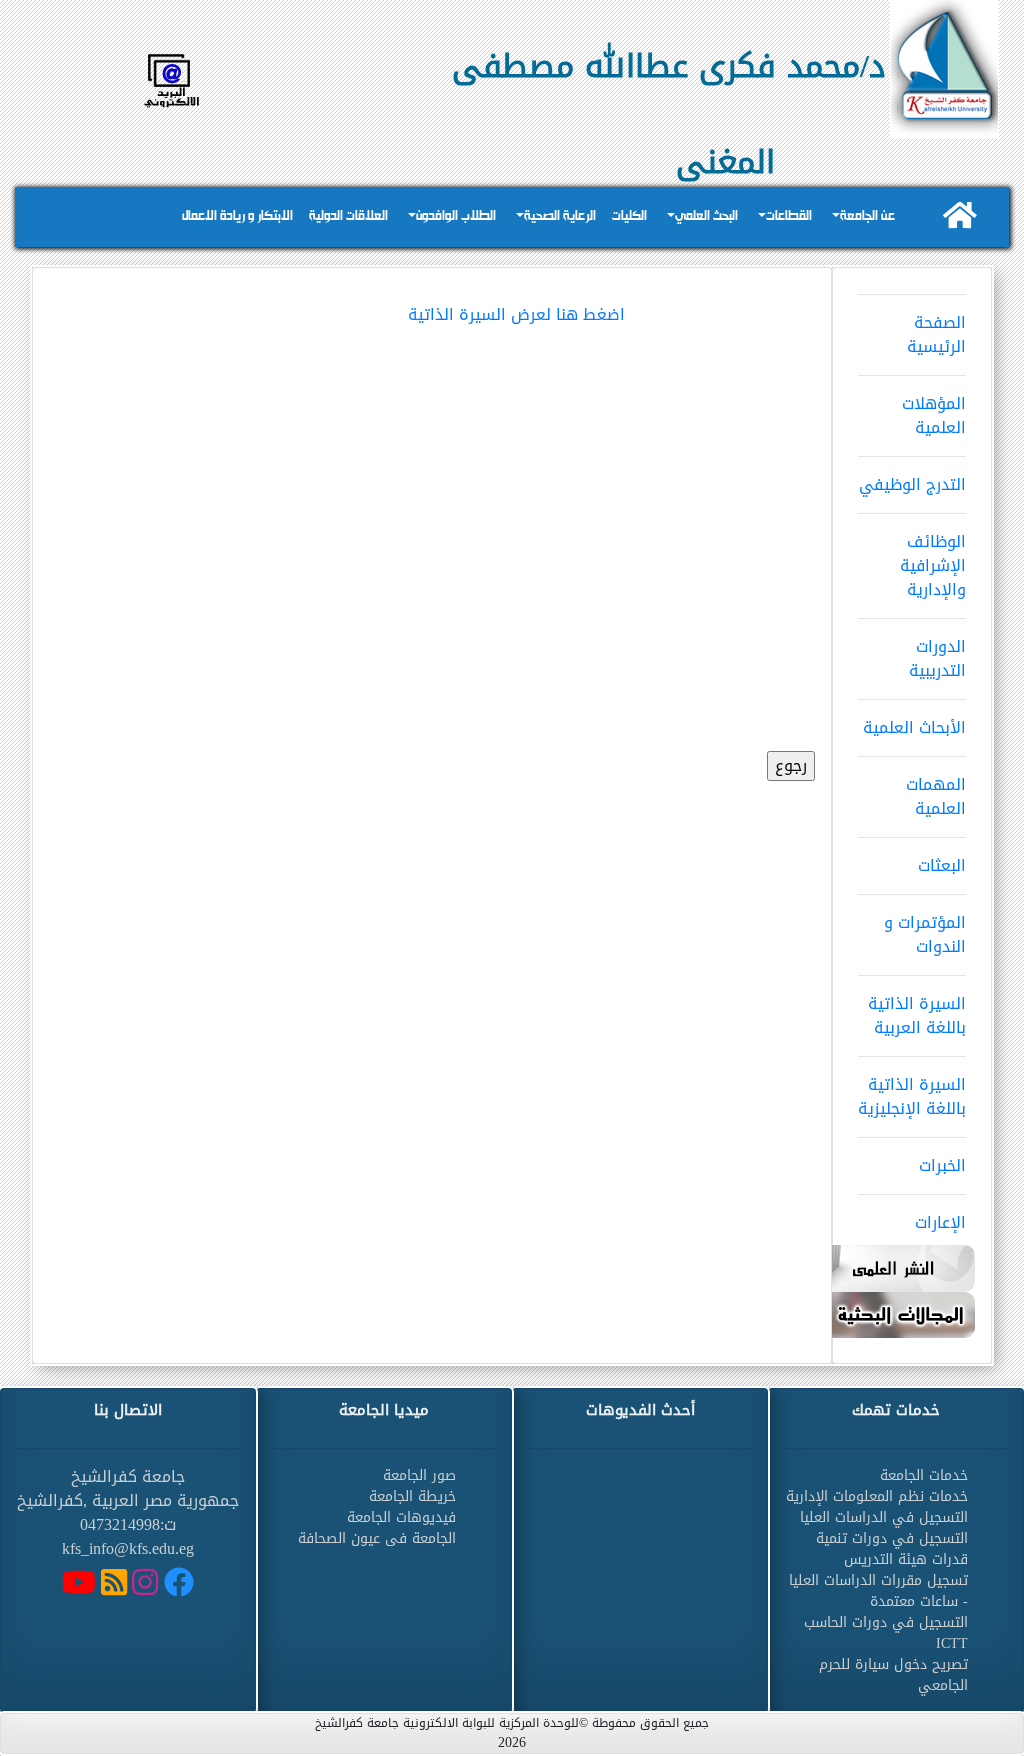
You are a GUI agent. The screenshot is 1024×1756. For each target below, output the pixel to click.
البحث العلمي (706, 216)
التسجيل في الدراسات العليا (884, 1517)
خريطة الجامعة (412, 1496)
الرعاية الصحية (560, 216)
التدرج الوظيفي (912, 484)
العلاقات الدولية (348, 216)
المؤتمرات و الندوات (925, 934)
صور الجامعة (419, 1475)
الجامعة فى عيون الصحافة (377, 1538)
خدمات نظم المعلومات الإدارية (877, 1496)
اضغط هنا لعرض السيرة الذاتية (516, 314)
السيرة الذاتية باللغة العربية (917, 1015)
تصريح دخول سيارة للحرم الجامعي (893, 1675)
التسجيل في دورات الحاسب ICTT (886, 1633)
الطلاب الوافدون (456, 216)
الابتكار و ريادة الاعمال (237, 216)
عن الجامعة (867, 216)
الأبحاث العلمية (914, 727)
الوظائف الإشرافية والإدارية (933, 565)
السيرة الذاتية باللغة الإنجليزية (912, 1096)
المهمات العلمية (936, 796)
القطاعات (789, 216)
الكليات (629, 216)
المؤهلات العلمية (934, 415)
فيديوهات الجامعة (401, 1517)
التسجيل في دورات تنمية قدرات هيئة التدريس (892, 1549)
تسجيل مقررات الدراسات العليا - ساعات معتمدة (878, 1591)
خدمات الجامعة (924, 1475)
